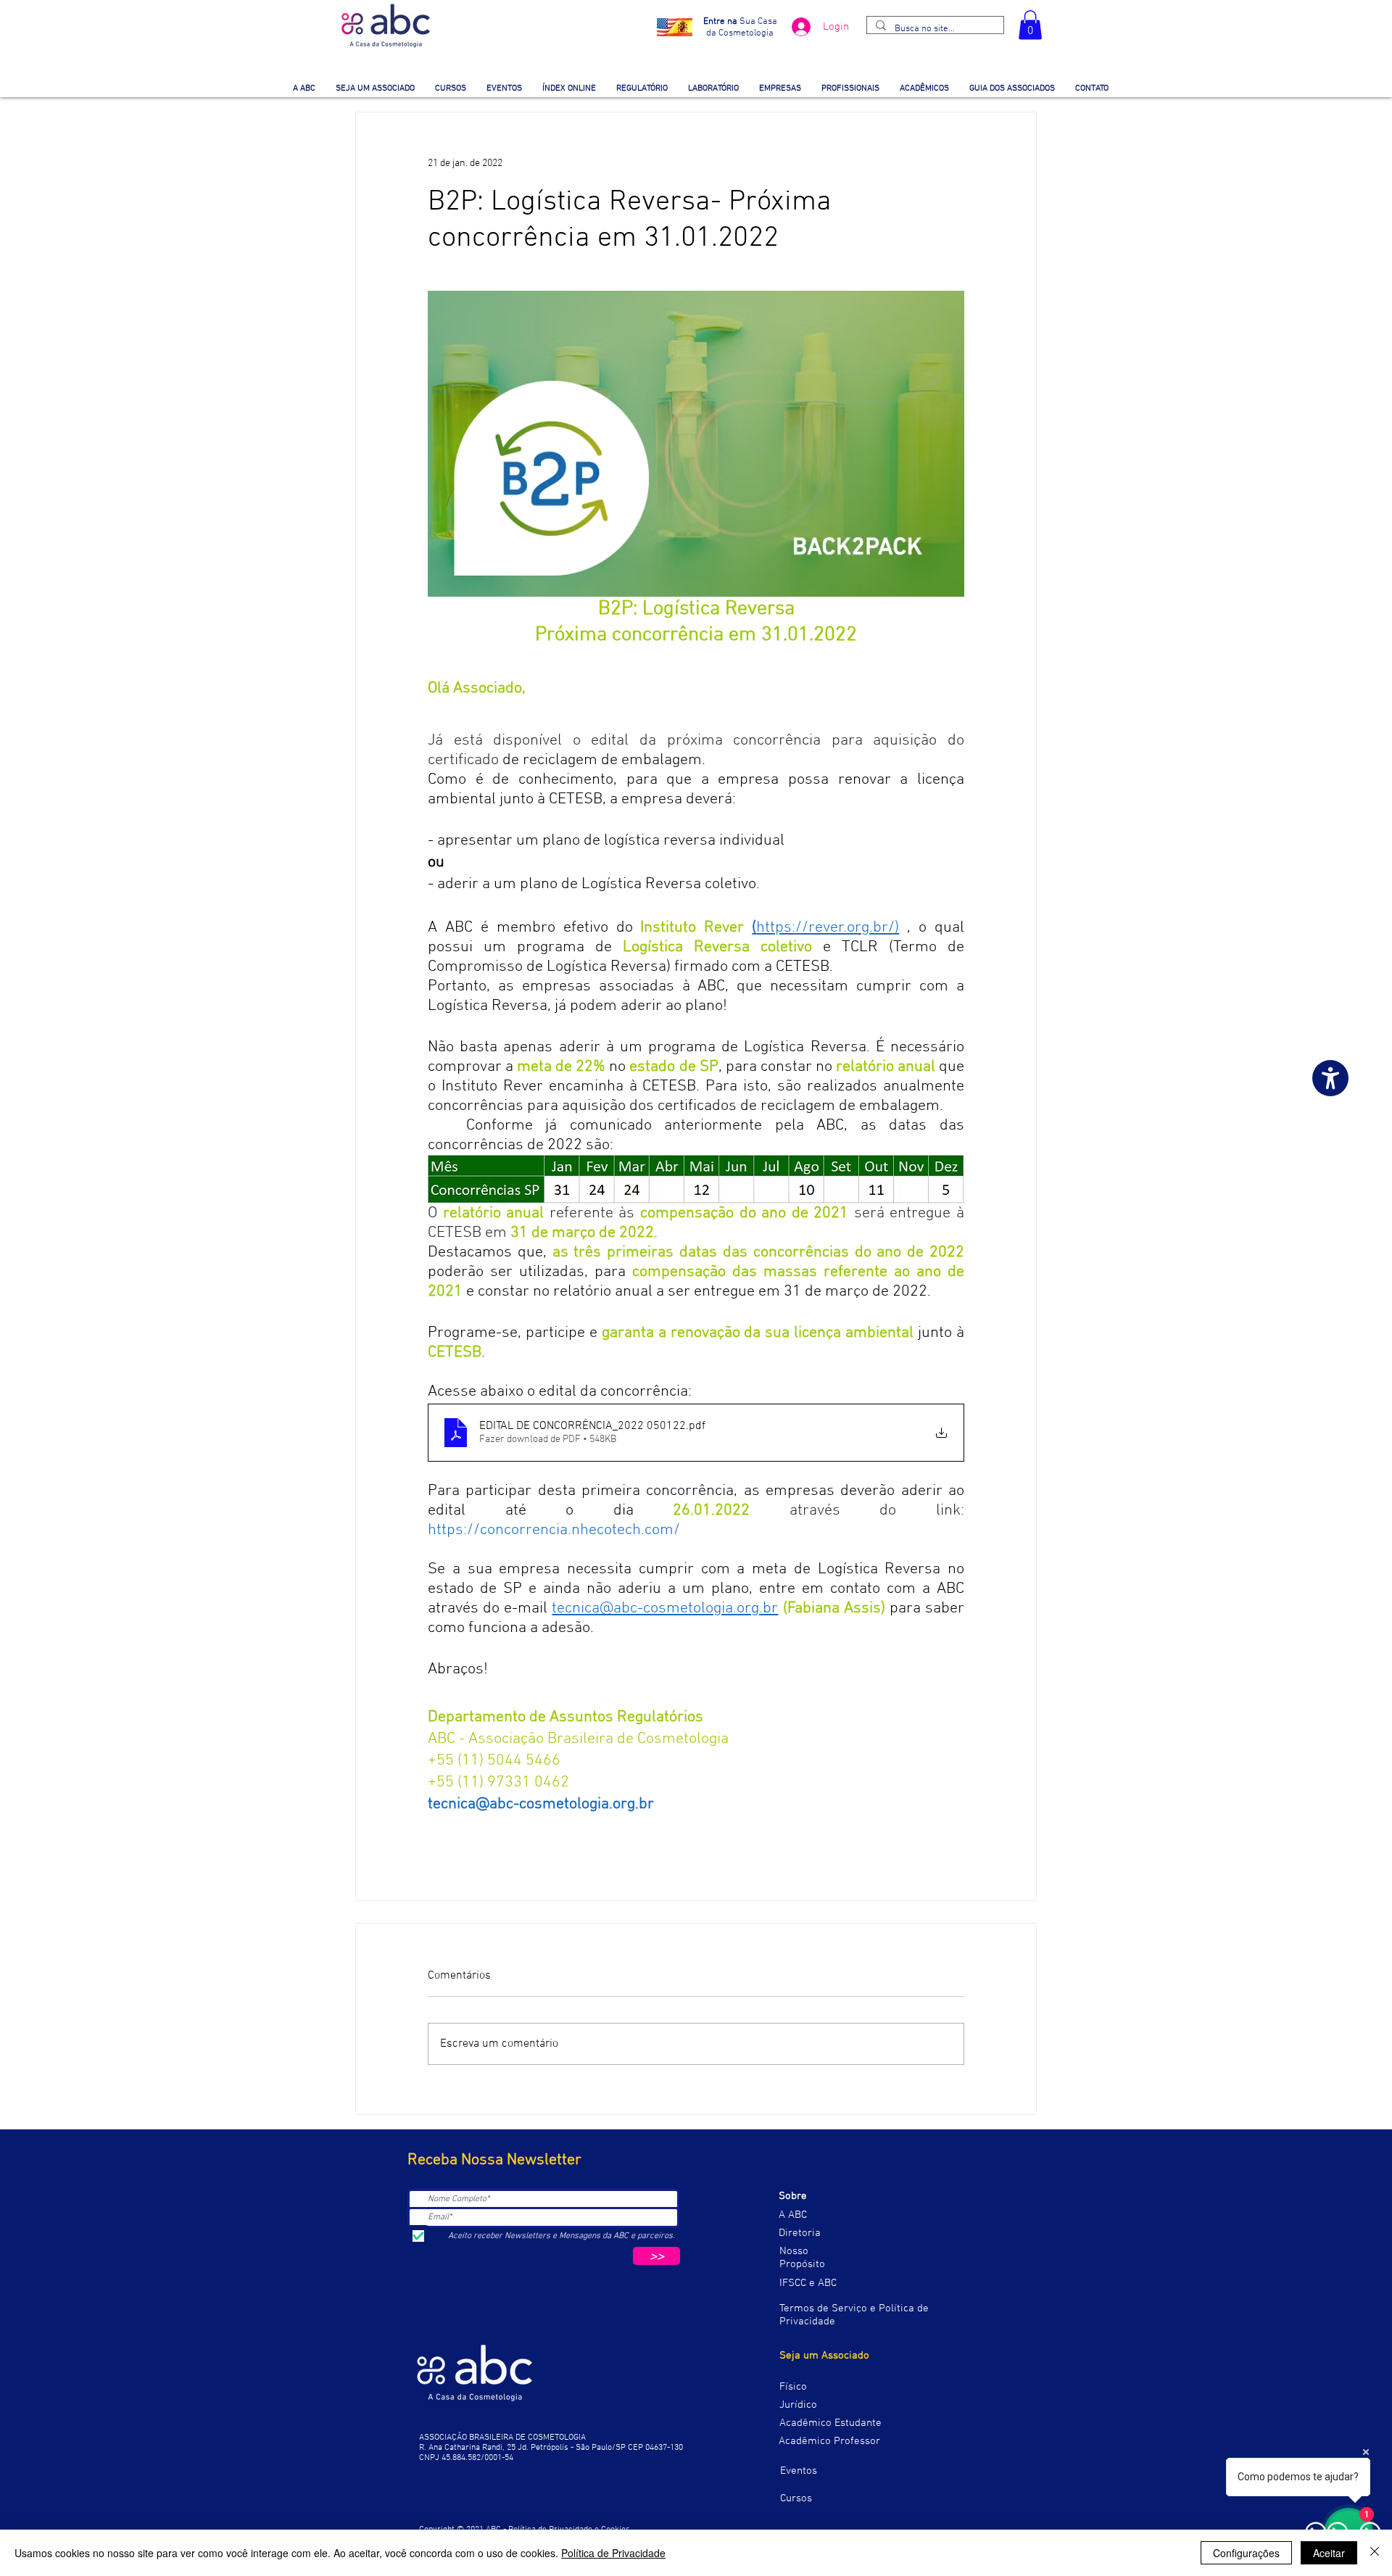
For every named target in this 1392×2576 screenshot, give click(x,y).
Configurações (1246, 2553)
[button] (1030, 25)
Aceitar (1329, 2553)
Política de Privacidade (613, 2553)
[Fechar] (1375, 2553)
